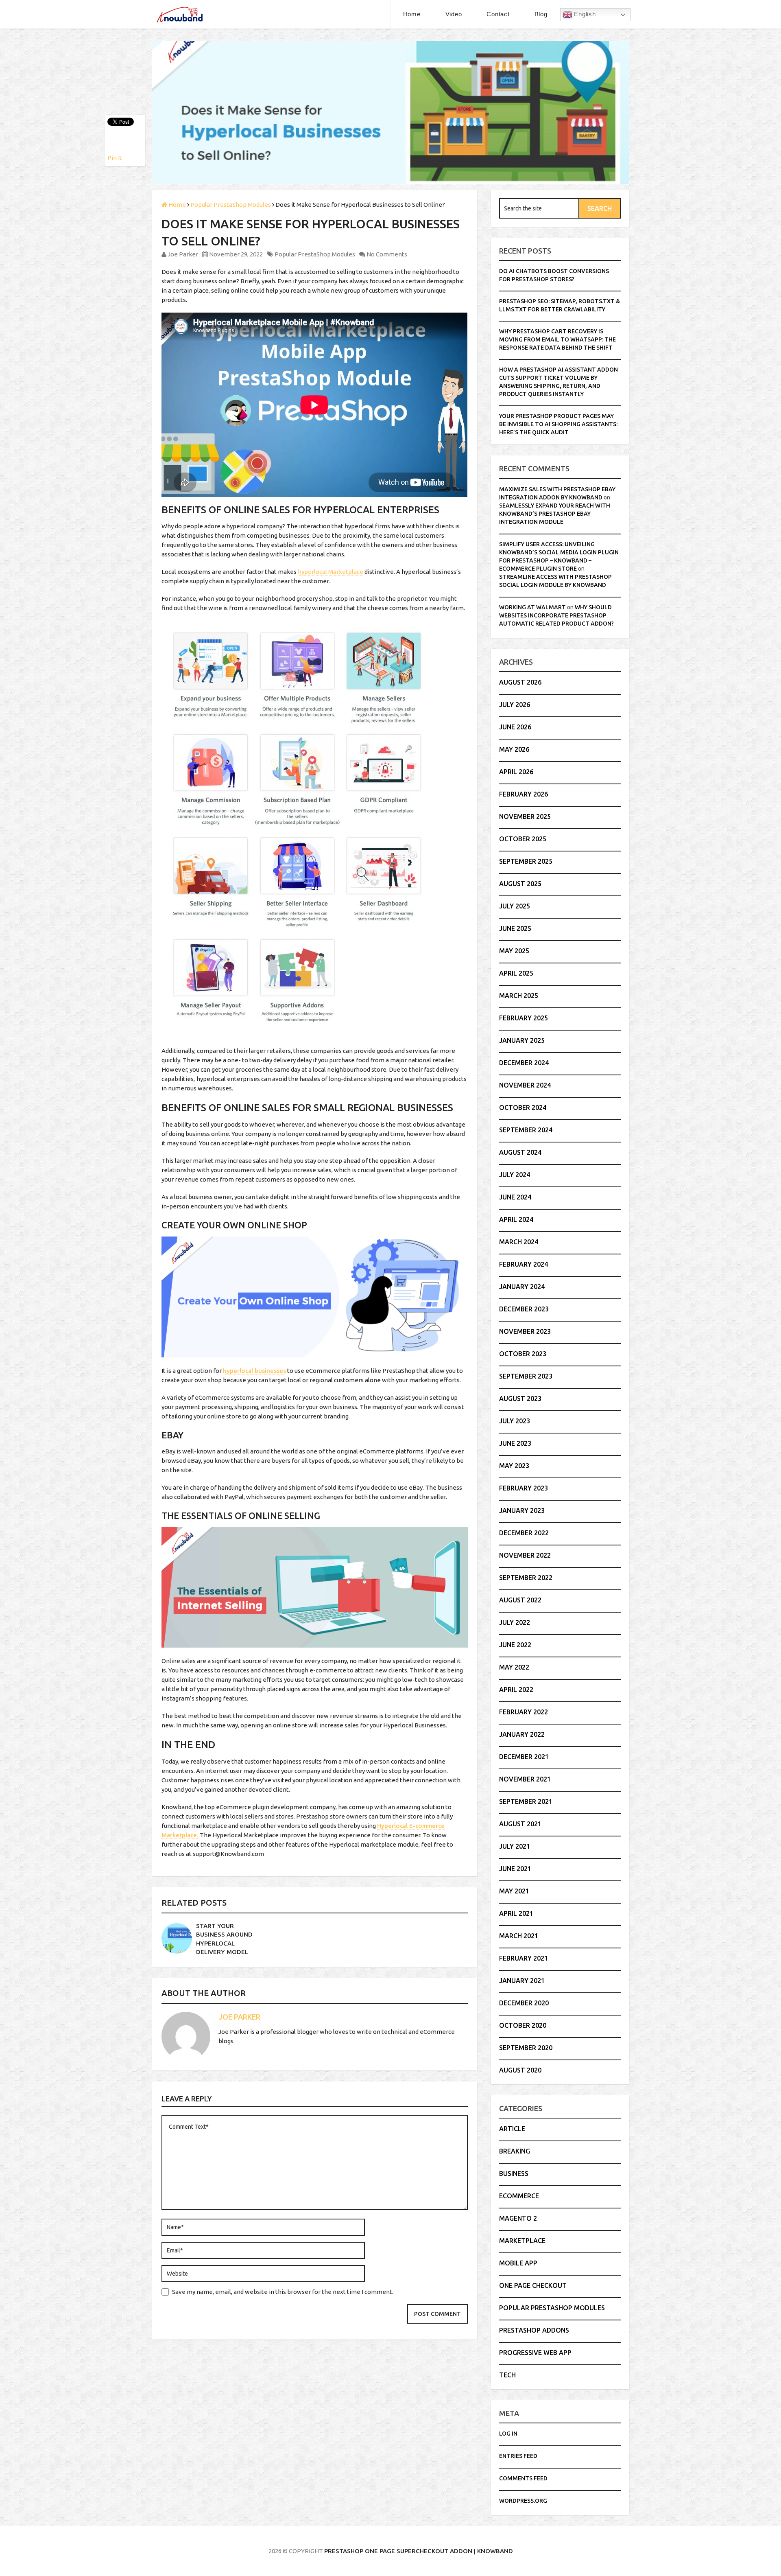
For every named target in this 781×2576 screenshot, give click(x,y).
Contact (498, 14)
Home (412, 14)
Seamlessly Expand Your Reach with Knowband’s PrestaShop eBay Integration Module (555, 514)
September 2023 (526, 1376)
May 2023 (514, 1466)
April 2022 (516, 1690)
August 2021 (520, 1824)
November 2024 (525, 1085)
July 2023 (515, 1421)
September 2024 (526, 1130)
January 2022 (522, 1734)
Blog (541, 14)
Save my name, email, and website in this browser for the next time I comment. (283, 2292)
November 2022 (525, 1555)
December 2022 (524, 1533)
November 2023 (525, 1331)
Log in (508, 2434)
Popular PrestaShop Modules (315, 254)
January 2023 (522, 1510)
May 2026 (514, 749)
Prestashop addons (534, 2330)
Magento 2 (518, 2218)
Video (454, 14)
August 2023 (520, 1399)
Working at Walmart (532, 607)
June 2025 (515, 928)
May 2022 (514, 1667)
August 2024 (520, 1152)
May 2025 (514, 951)
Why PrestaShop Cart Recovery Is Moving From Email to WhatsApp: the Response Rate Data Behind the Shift (557, 339)
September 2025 (526, 861)
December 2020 (524, 2003)
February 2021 (524, 1958)
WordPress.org (523, 2501)
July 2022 (515, 1622)
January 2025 (522, 1040)
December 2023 (524, 1309)
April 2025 (516, 973)
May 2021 (514, 1891)
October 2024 (523, 1107)
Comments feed (523, 2478)
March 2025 (519, 996)
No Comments (387, 254)
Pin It (115, 158)
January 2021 (522, 1981)
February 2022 (524, 1712)
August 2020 (520, 2070)
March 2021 (519, 1936)
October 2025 (523, 839)
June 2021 (515, 1869)
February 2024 (524, 1264)
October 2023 (523, 1354)
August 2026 (520, 682)
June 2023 (515, 1443)
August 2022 (520, 1600)
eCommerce (519, 2196)
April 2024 (516, 1219)
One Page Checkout (533, 2285)
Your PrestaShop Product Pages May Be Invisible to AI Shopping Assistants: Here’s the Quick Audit (558, 424)
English (584, 14)
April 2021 (516, 1913)
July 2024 (515, 1175)
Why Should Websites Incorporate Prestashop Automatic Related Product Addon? (556, 615)
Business (514, 2173)
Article (512, 2129)
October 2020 (523, 2025)
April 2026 (516, 772)
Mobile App (518, 2263)
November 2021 (525, 1779)
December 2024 (524, 1063)
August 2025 (520, 884)
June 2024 (515, 1197)
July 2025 (515, 906)
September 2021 (526, 1801)
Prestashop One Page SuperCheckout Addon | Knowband (419, 2551)
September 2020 (526, 2048)
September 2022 (526, 1578)
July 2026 (515, 705)
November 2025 (525, 816)
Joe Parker (183, 254)
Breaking (515, 2151)
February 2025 (524, 1018)
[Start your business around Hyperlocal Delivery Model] (177, 1938)
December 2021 (524, 1757)
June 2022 (515, 1645)
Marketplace (522, 2241)
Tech (507, 2375)
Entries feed (518, 2456)
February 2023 (524, 1488)
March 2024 (519, 1242)
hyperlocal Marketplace (331, 572)
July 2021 (515, 1846)
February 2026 (524, 794)
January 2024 (522, 1287)
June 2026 (515, 727)
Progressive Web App (535, 2353)
